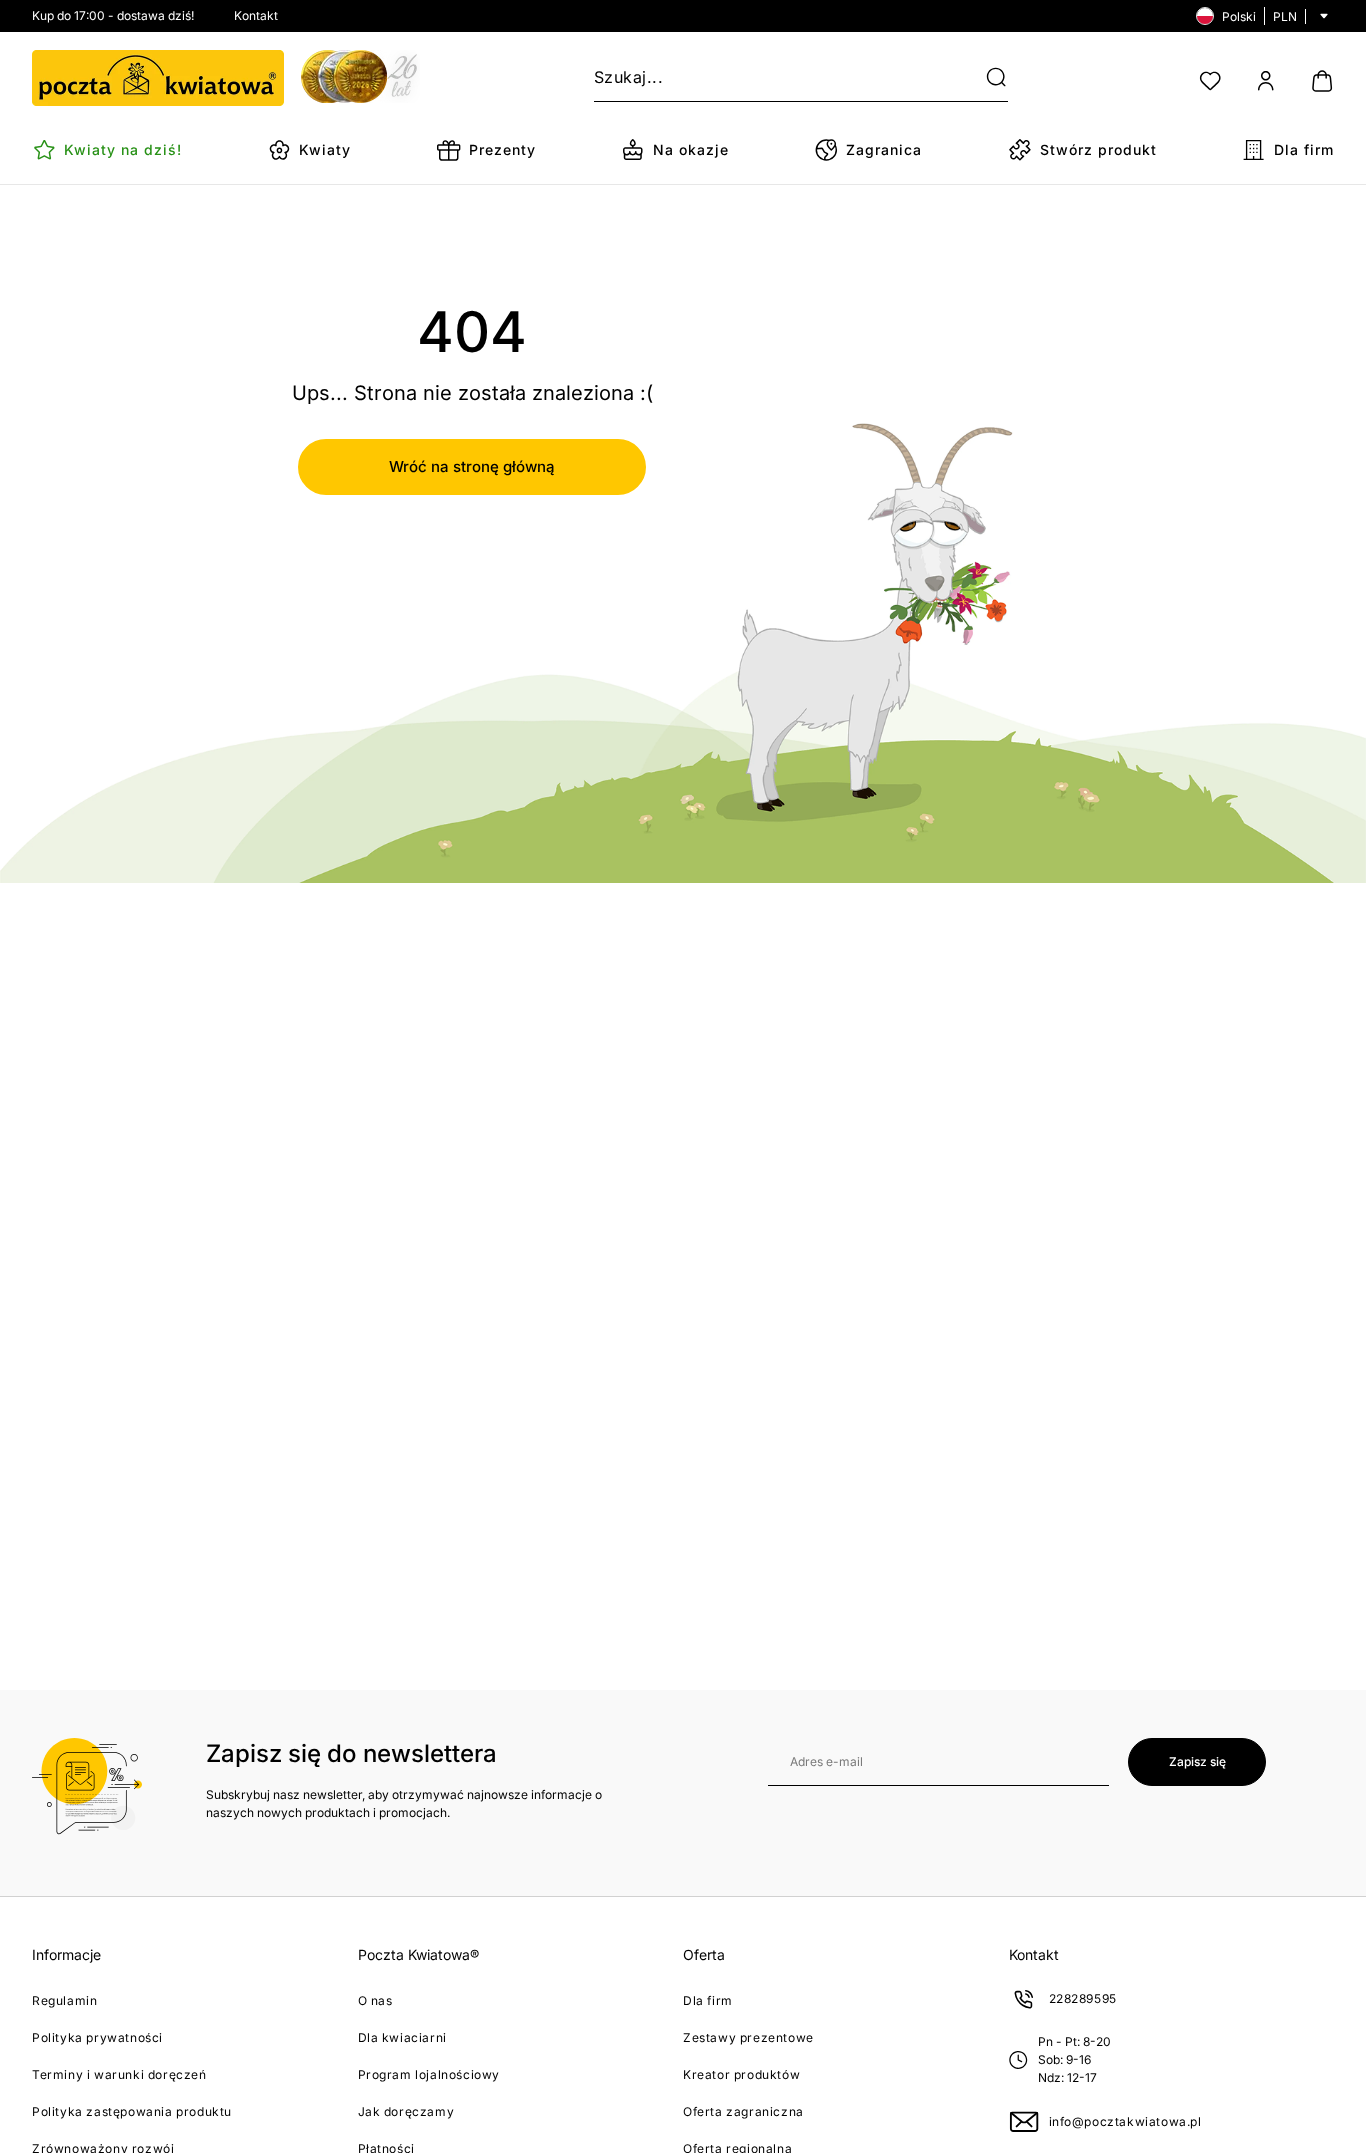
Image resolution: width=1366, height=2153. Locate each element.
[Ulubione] (1210, 81)
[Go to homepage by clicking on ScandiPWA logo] (158, 78)
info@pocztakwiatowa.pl (1125, 2121)
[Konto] (1266, 81)
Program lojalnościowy (429, 2074)
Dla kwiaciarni (402, 2037)
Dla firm (708, 2000)
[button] (984, 78)
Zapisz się (1197, 1761)
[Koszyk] (1322, 81)
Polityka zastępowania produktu (132, 2111)
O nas (375, 2000)
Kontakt (256, 15)
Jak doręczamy (406, 2111)
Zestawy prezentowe (748, 2037)
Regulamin (64, 2000)
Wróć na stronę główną (472, 466)
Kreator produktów (741, 2074)
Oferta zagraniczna (743, 2111)
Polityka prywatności (97, 2037)
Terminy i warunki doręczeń (119, 2074)
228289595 (1083, 1998)
